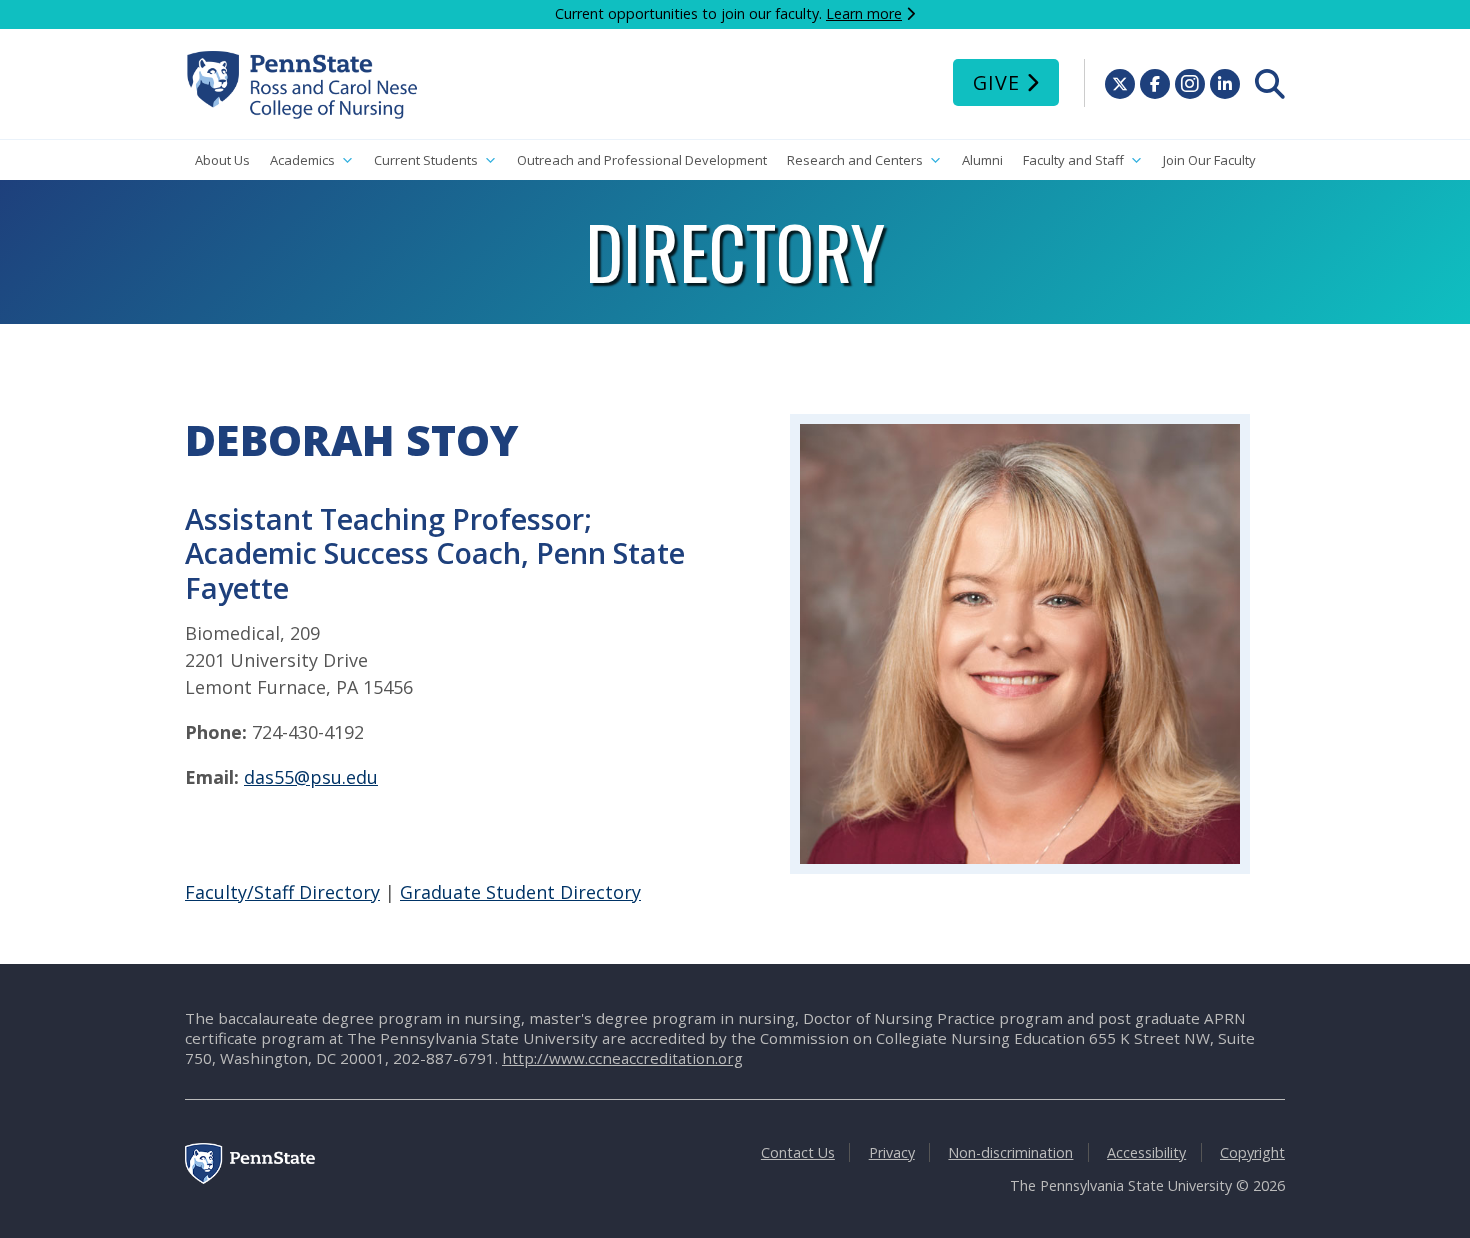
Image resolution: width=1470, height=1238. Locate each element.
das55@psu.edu (311, 777)
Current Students (426, 160)
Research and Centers (855, 160)
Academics (302, 160)
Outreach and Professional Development (642, 160)
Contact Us (798, 1152)
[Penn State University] (250, 1178)
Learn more (864, 13)
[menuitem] (1270, 84)
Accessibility (1146, 1152)
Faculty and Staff (1073, 160)
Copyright (1252, 1152)
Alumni (982, 160)
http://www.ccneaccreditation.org (622, 1058)
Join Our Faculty (1209, 160)
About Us (222, 160)
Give (996, 82)
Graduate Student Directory (520, 892)
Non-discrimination (1010, 1152)
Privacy (892, 1152)
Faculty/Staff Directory (282, 892)
